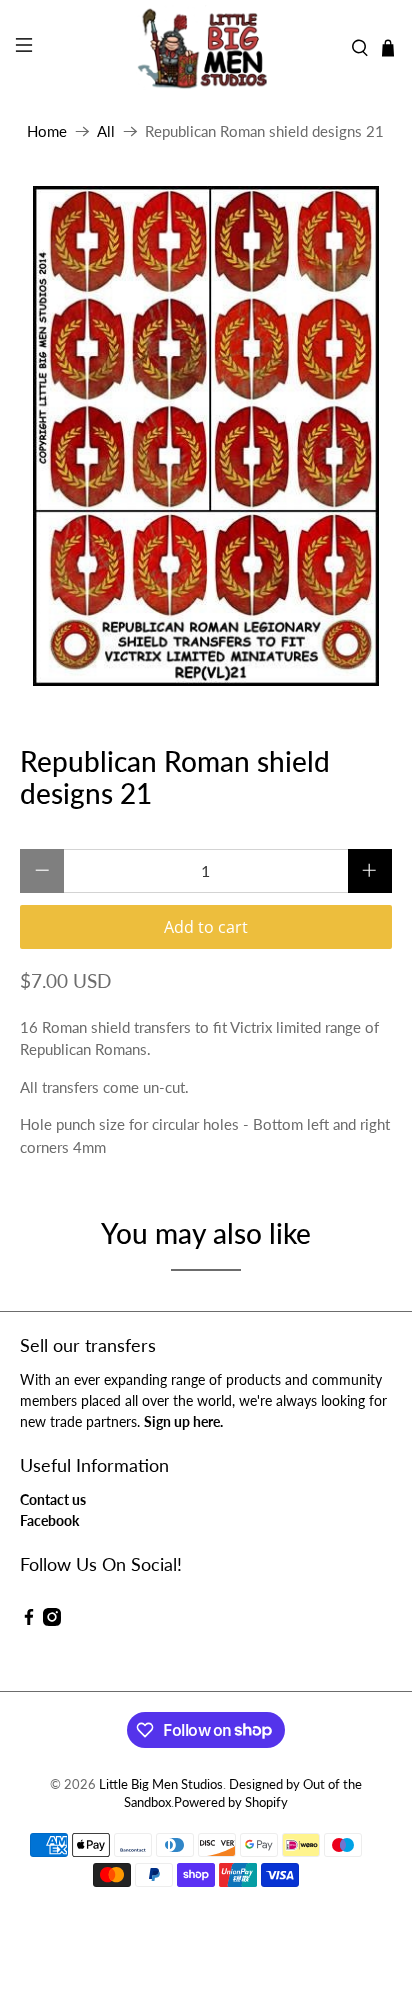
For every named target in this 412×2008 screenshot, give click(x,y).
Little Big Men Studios (161, 1784)
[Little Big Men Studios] (206, 48)
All (106, 131)
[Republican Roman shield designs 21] (205, 436)
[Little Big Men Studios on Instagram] (52, 1620)
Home (47, 131)
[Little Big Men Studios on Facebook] (29, 1620)
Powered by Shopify (231, 1802)
